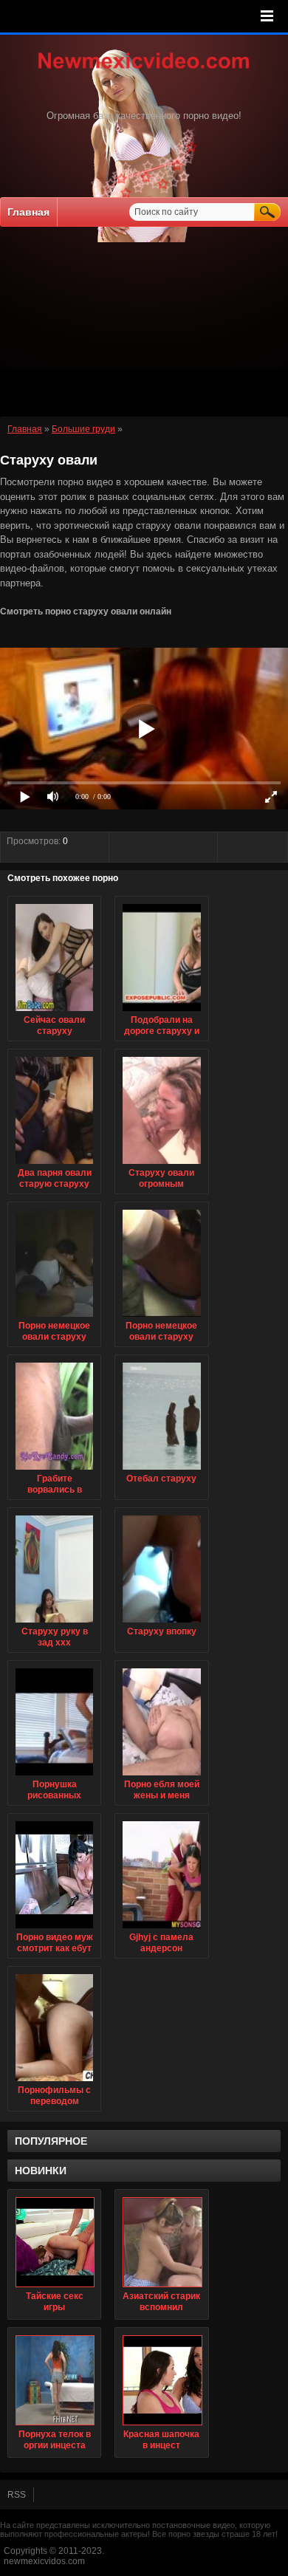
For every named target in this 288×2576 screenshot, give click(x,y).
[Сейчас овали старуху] (54, 1012)
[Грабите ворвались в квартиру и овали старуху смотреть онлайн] (54, 1470)
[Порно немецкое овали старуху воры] (54, 1318)
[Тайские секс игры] (54, 2242)
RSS (17, 2495)
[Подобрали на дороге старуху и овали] (161, 1012)
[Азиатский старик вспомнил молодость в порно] (161, 2242)
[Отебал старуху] (161, 1470)
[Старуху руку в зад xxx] (54, 1623)
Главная (28, 212)
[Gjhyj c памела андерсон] (161, 1929)
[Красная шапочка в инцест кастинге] (161, 2380)
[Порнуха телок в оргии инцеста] (54, 2380)
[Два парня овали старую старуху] (54, 1165)
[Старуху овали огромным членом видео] (161, 1165)
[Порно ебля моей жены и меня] (161, 1776)
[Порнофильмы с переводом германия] (54, 2082)
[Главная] (144, 70)
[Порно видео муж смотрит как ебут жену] (54, 1929)
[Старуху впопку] (161, 1623)
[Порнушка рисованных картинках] (54, 1776)
